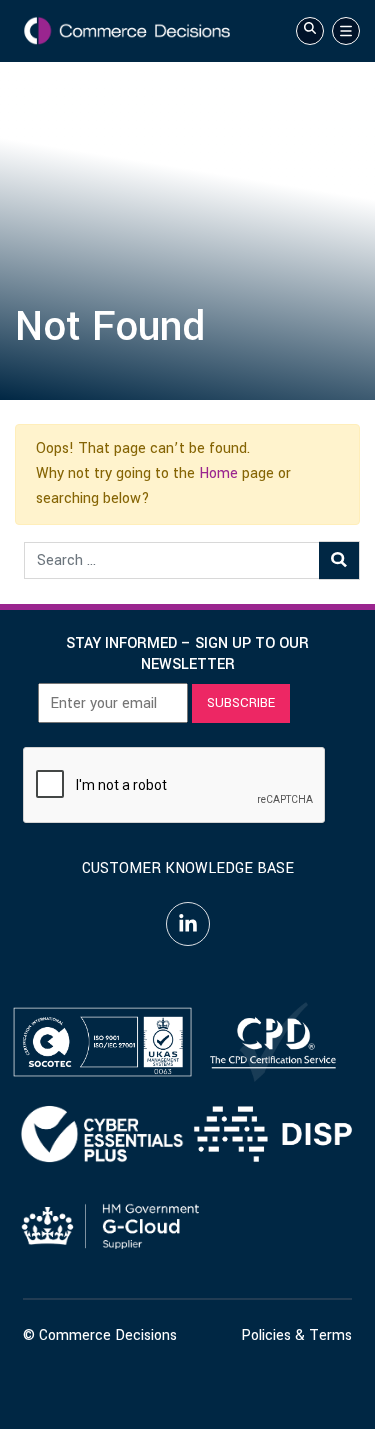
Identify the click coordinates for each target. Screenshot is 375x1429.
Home (218, 473)
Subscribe (241, 703)
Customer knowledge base (188, 868)
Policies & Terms (296, 1335)
